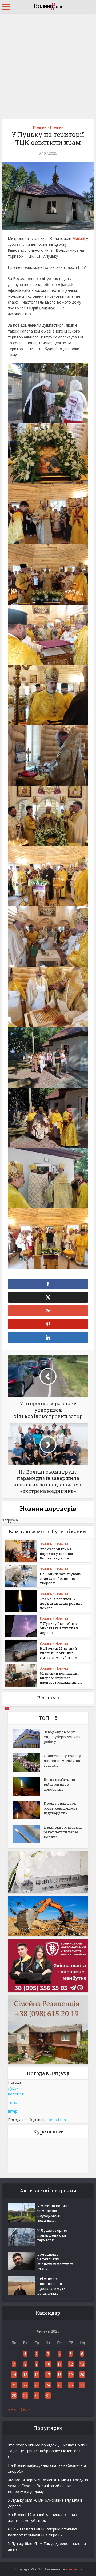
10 (48, 2364)
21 (14, 2385)
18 (59, 2375)
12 (71, 2364)
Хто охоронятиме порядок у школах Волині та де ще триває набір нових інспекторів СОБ (48, 2451)
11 (59, 2364)
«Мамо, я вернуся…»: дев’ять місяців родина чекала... (61, 1603)
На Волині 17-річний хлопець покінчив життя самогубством (59, 1653)
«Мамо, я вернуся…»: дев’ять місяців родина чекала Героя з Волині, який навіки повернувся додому (48, 2486)
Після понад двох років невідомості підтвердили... (60, 1808)
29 (25, 2395)
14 (14, 2375)
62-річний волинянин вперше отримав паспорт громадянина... (61, 1678)
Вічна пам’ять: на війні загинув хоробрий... (59, 1784)
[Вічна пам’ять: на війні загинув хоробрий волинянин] (29, 1786)
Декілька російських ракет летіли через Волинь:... (63, 1832)
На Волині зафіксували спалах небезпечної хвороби (61, 1578)
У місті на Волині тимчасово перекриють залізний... (53, 2213)
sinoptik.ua (57, 2120)
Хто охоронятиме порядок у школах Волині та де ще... (56, 1554)
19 (71, 2375)
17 (48, 2375)
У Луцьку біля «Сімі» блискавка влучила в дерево (59, 1628)
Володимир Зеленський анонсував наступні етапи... (55, 2261)
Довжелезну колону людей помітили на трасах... (62, 1761)
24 (48, 2385)
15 (25, 2375)
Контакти (74, 2569)
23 (37, 2385)
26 (71, 2385)
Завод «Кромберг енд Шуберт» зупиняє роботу (63, 1737)
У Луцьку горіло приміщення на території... (52, 2235)
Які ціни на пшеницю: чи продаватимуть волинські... (51, 2286)
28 (14, 2395)
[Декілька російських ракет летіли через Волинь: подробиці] (29, 1834)
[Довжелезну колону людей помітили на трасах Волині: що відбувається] (29, 1763)
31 (48, 2395)
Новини (57, 127)
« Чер (13, 2409)
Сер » (26, 2409)
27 (82, 2385)
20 (82, 2375)
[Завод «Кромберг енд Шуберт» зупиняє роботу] (29, 1739)
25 (59, 2385)
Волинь (40, 127)
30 (37, 2395)
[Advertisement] (48, 64)
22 (25, 2385)
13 (82, 2364)
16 (37, 2375)
